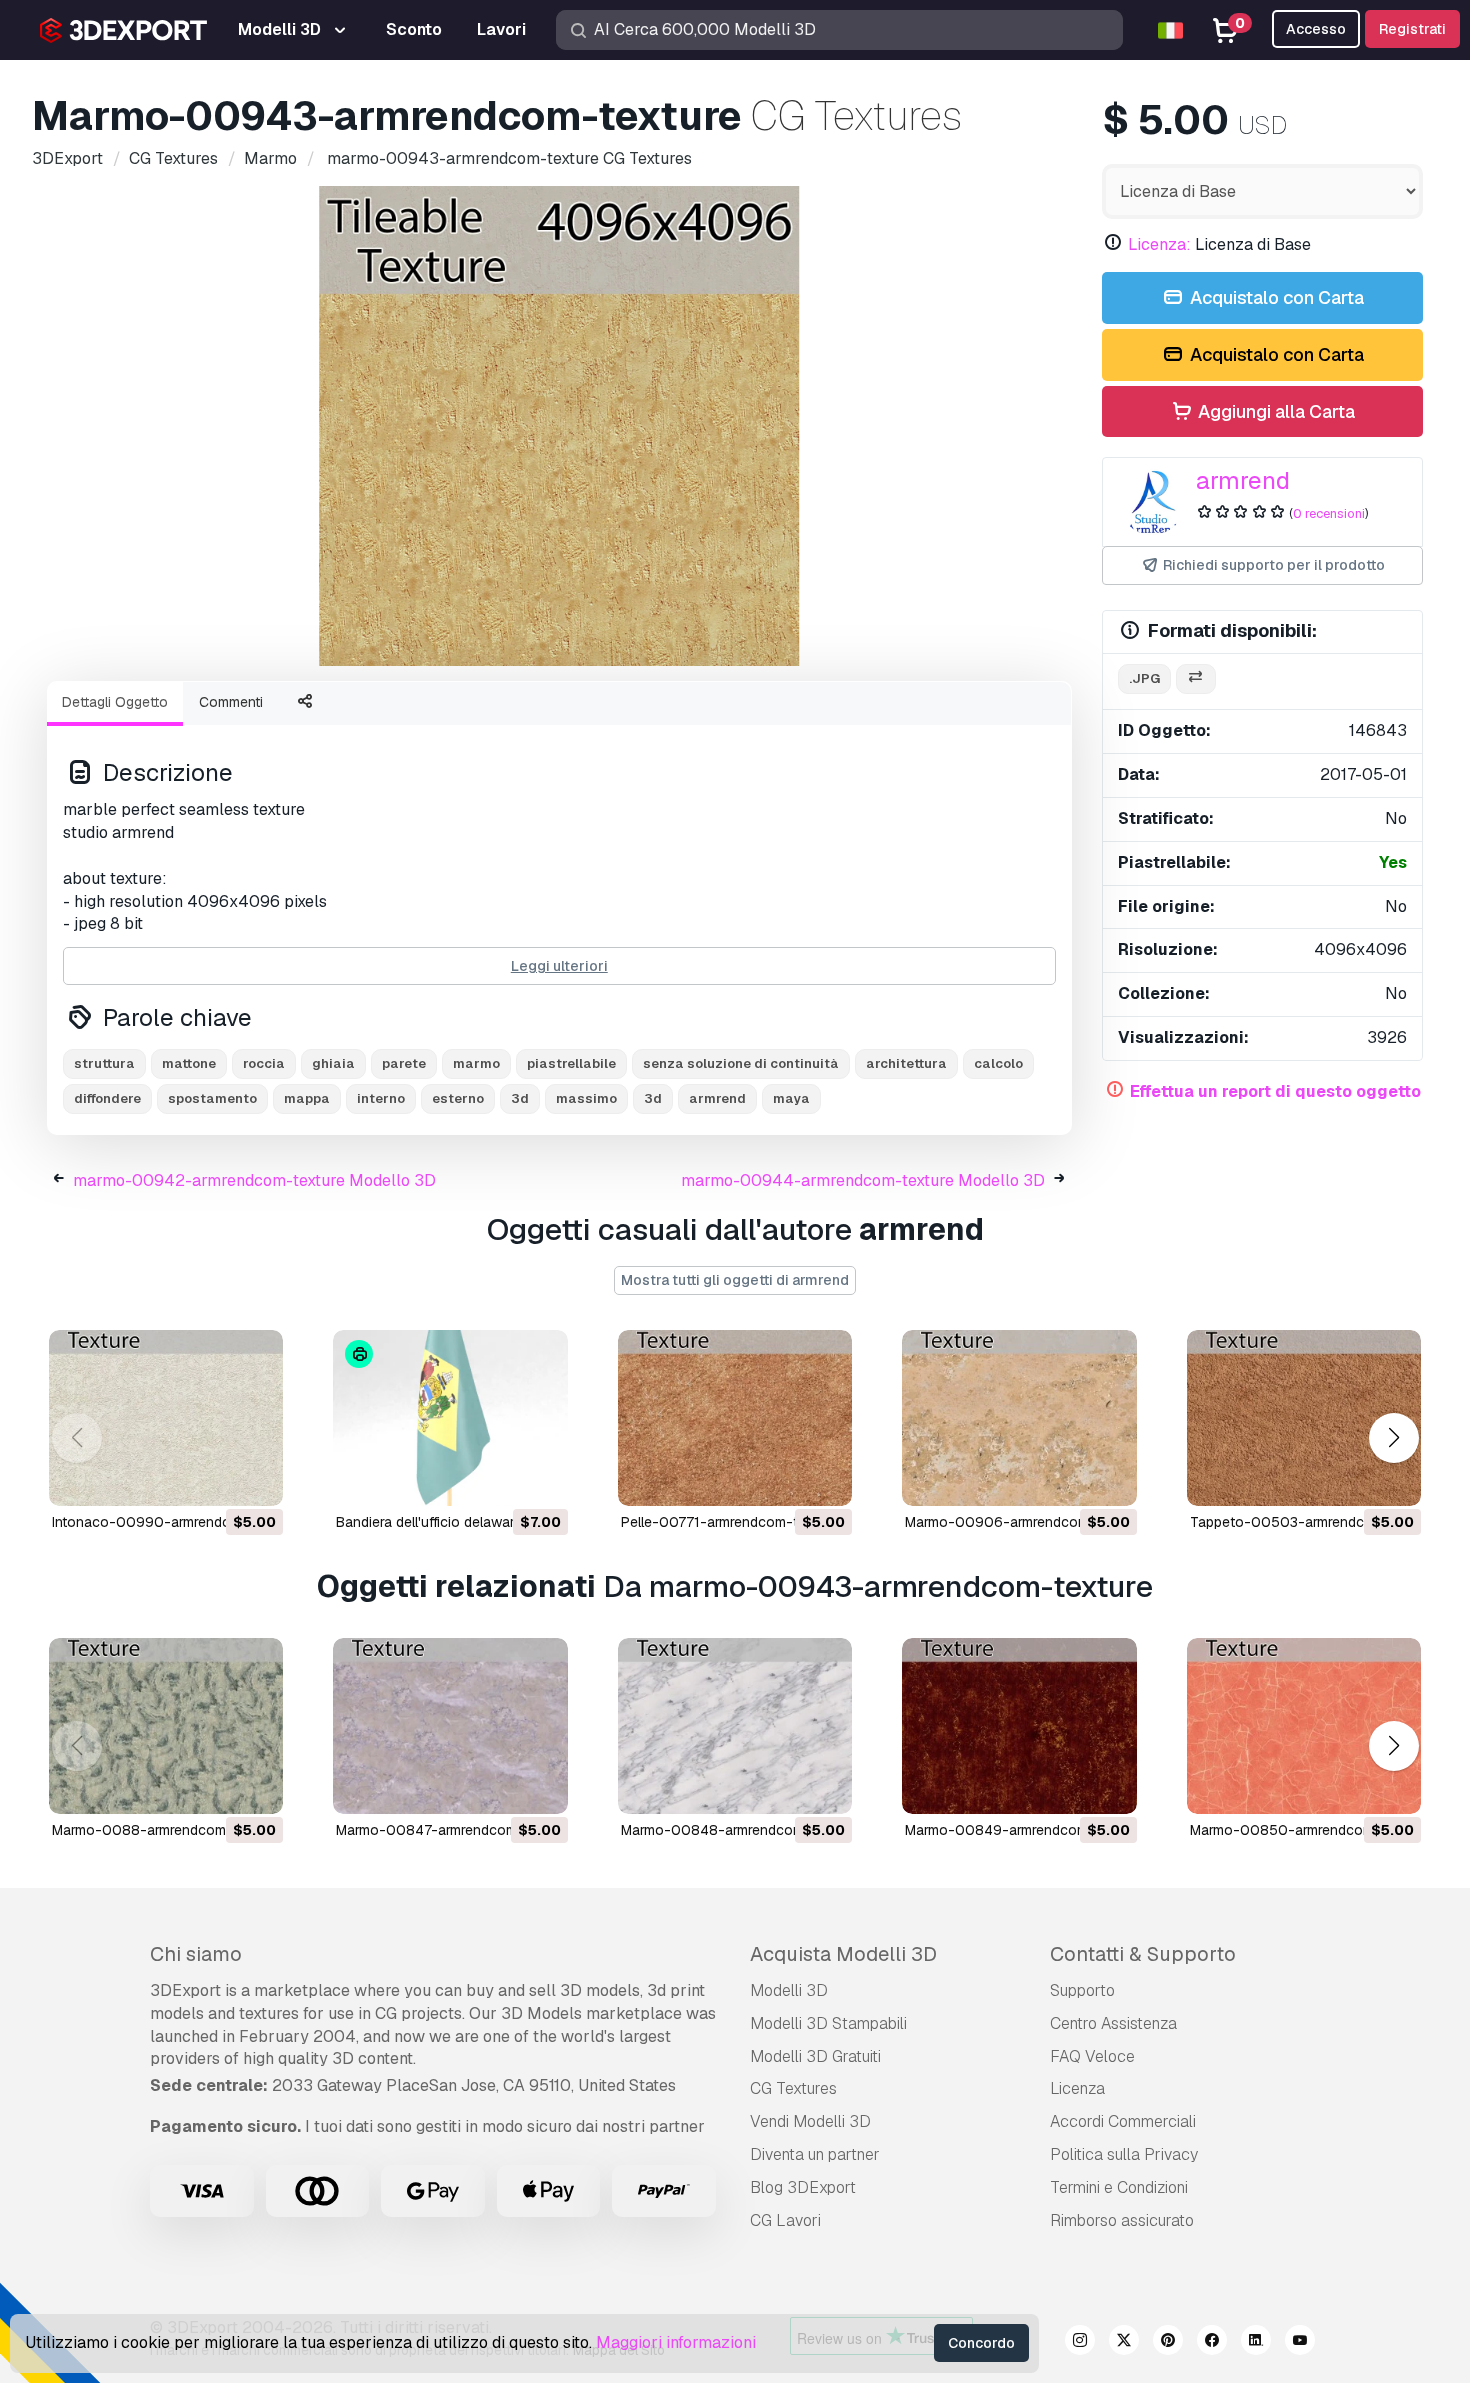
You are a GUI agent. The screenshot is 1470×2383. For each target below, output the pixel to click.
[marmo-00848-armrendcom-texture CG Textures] (735, 1726)
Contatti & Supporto (1143, 1954)
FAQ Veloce (1092, 2056)
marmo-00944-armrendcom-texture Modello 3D (863, 1180)
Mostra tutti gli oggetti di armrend (735, 1280)
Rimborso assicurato (1122, 2220)
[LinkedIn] (1256, 2343)
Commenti (231, 702)
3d (653, 1098)
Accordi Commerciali (1123, 2121)
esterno (458, 1098)
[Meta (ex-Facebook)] (1212, 2343)
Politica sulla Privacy (1124, 2154)
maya (791, 1098)
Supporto (1082, 1990)
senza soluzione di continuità (741, 1063)
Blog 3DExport (803, 2187)
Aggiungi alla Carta (1274, 411)
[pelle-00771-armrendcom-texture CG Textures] (735, 1418)
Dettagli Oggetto (115, 702)
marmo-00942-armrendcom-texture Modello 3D (254, 1180)
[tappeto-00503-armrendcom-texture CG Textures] (1304, 1418)
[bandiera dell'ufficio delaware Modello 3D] (450, 1418)
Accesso (1316, 29)
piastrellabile (571, 1063)
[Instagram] (1080, 2343)
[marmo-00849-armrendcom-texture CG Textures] (1019, 1726)
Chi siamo (196, 1954)
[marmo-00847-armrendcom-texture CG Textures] (450, 1726)
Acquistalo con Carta (1275, 297)
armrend (1243, 480)
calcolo (998, 1063)
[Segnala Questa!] (254, 1478)
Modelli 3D (789, 1990)
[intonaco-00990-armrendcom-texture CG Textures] (166, 1418)
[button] (1393, 1438)
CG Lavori (785, 2220)
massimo (586, 1098)
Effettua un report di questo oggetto (1275, 1091)
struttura (104, 1063)
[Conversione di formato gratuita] (1196, 679)
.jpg (1144, 678)
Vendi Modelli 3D (810, 2121)
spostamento (212, 1098)
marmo (476, 1063)
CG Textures (793, 2088)
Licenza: (1159, 244)
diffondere (107, 1098)
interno (381, 1098)
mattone (189, 1063)
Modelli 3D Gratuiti (815, 2056)
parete (404, 1063)
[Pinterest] (1168, 2343)
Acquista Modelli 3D (843, 1954)
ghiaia (333, 1063)
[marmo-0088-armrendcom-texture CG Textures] (166, 1726)
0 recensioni (1329, 513)
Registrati (1412, 29)
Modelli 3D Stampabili (828, 2023)
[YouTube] (1300, 2343)
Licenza (1077, 2088)
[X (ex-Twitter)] (1124, 2343)
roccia (264, 1063)
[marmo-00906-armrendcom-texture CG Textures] (1019, 1418)
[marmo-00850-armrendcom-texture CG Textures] (1304, 1726)
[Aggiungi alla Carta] (213, 1478)
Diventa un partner (815, 2154)
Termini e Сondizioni (1119, 2187)
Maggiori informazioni (676, 2342)
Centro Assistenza (1113, 2023)
